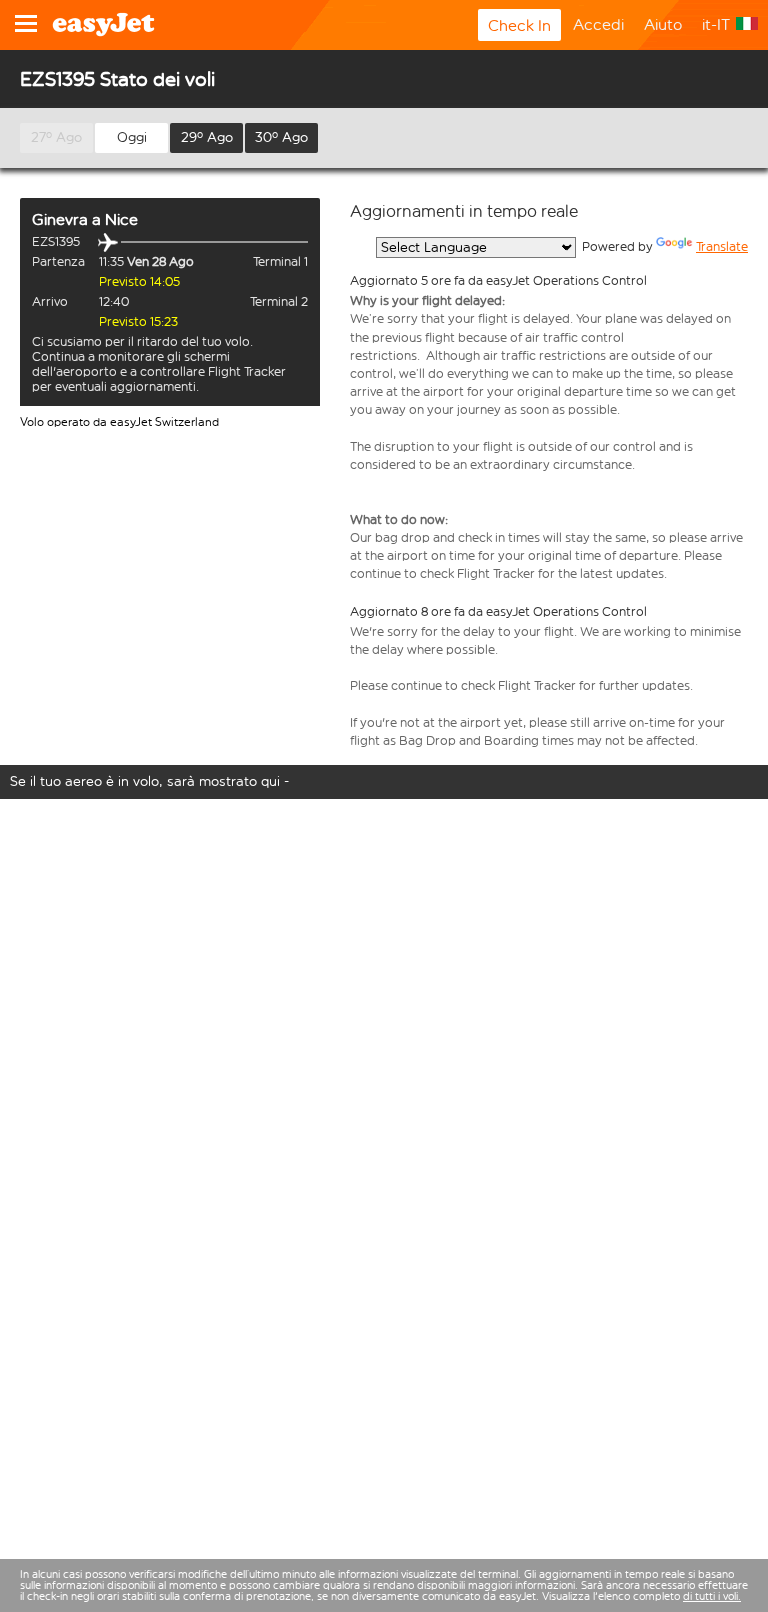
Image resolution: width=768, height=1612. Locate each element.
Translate (722, 246)
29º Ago (207, 137)
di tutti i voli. (712, 1596)
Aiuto (663, 24)
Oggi (132, 137)
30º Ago (281, 137)
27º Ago (56, 137)
